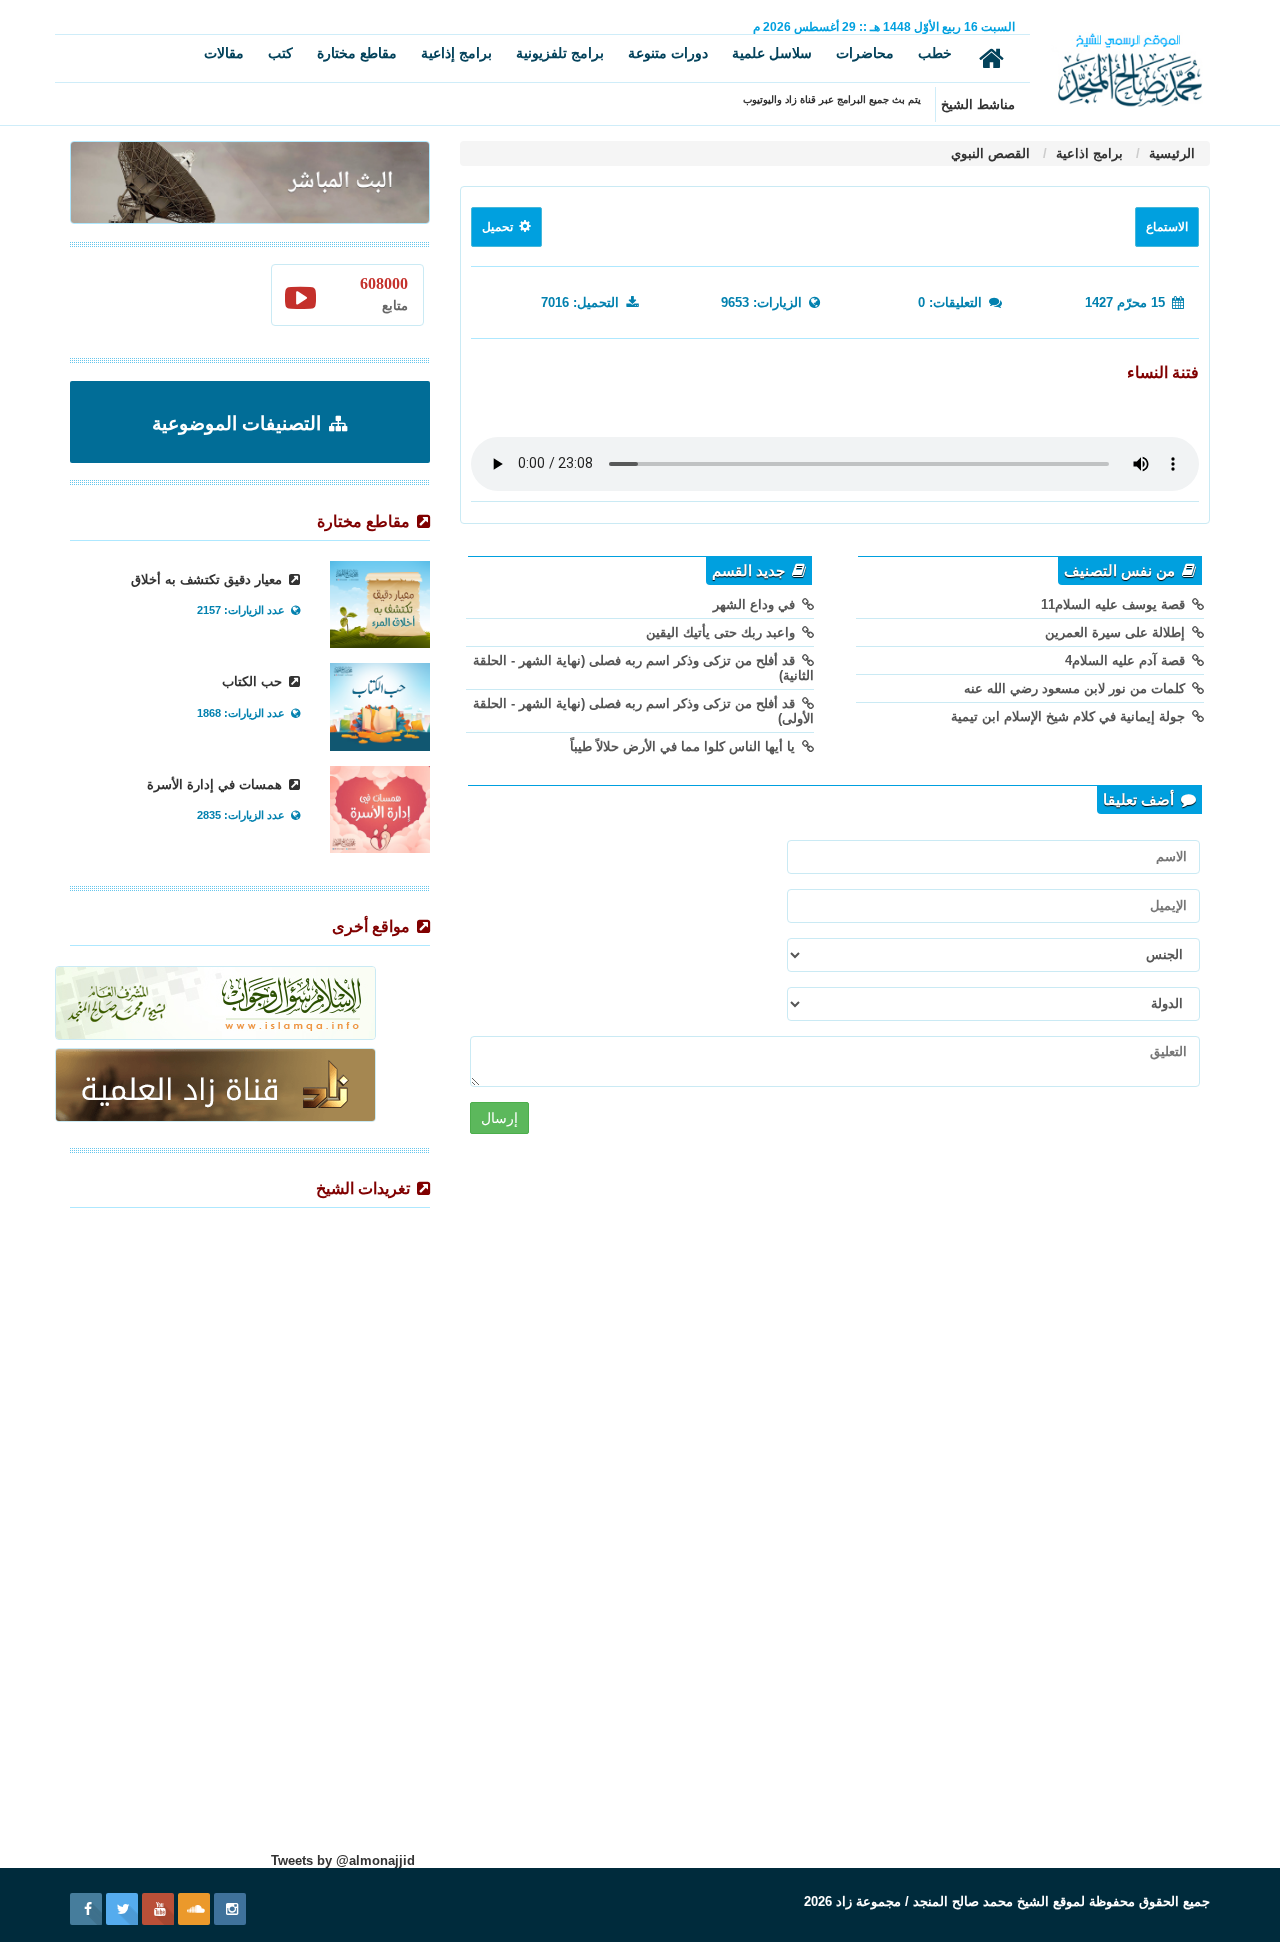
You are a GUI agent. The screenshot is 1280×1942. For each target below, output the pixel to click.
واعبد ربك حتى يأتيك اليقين (722, 632)
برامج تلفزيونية (560, 53)
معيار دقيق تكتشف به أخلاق (208, 579)
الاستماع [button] (1167, 227)
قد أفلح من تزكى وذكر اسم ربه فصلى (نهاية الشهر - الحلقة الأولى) (643, 711)
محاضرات (865, 53)
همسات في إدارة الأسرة (216, 784)
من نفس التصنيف (1121, 571)
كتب (280, 53)
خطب (935, 53)
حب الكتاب (254, 681)
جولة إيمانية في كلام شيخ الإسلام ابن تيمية (1070, 716)
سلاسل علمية (772, 53)
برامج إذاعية (456, 53)
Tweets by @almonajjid (343, 1860)
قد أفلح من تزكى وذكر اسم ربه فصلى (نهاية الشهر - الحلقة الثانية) (643, 668)
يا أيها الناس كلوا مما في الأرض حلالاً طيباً (684, 746)
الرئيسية (1170, 153)
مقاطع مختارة (357, 53)
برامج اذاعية (1087, 153)
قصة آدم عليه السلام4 (1127, 660)
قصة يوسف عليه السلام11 (1115, 604)
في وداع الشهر (756, 604)
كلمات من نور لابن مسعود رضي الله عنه (1076, 688)
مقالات (224, 53)
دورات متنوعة (668, 53)
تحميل (499, 227)
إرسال (499, 1118)
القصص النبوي (990, 153)
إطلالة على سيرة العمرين (1117, 632)
